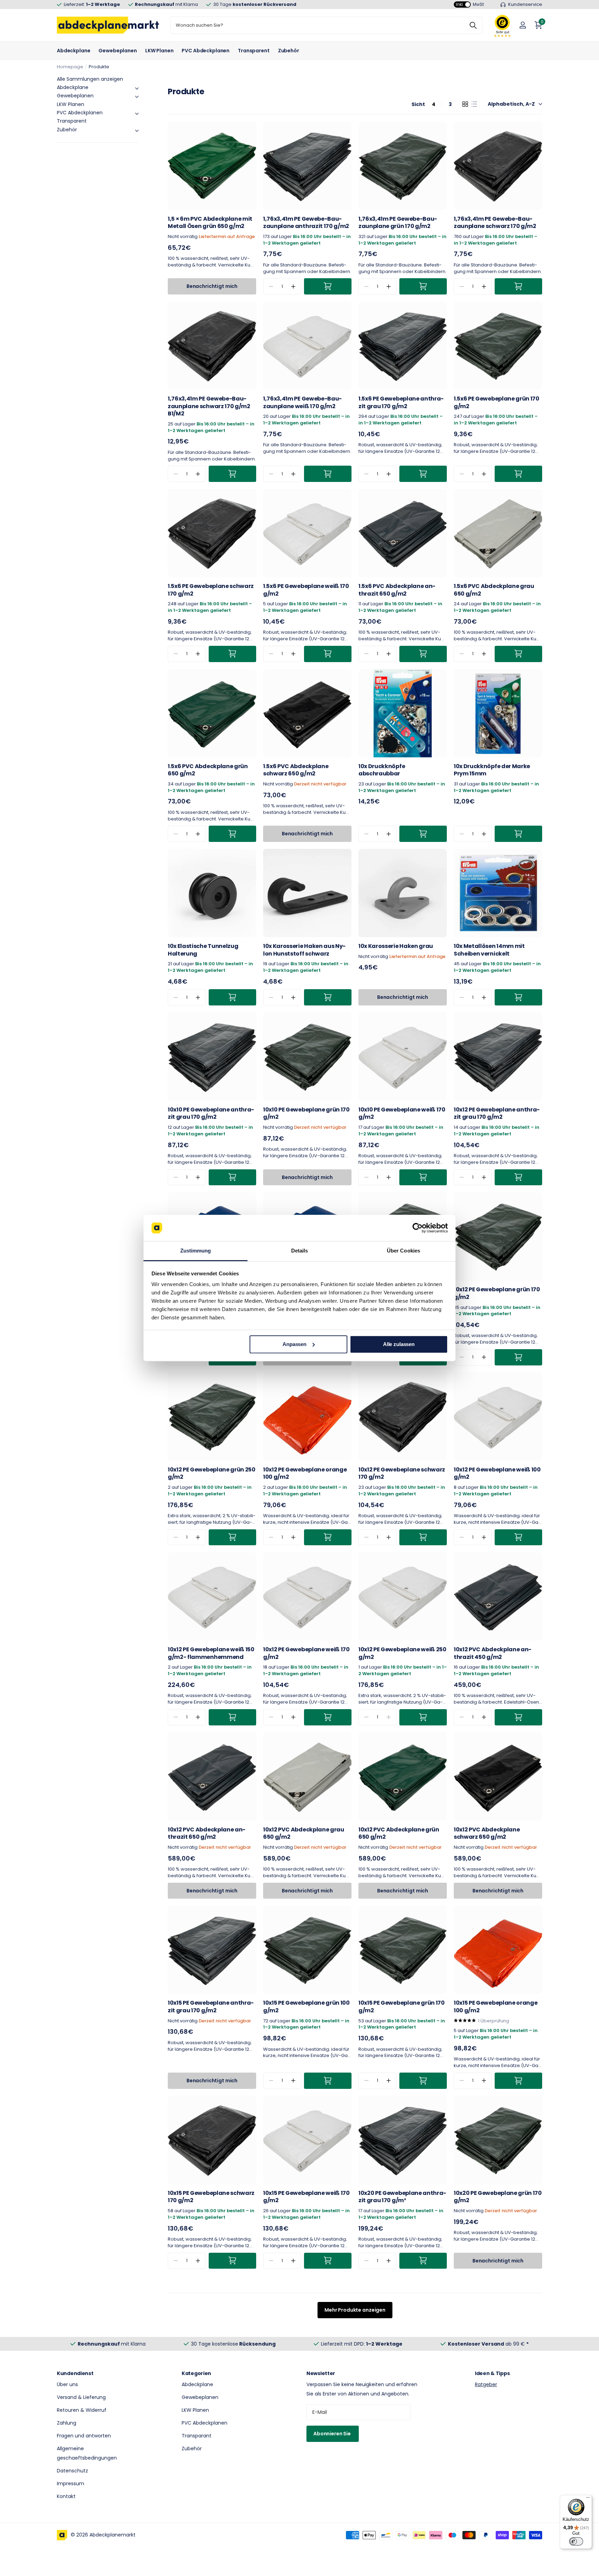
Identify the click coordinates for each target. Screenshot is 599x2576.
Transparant (197, 2436)
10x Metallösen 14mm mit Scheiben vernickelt (489, 950)
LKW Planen (159, 51)
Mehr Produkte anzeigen (355, 2310)
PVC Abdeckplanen (206, 51)
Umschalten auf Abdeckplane (137, 88)
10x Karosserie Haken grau (396, 946)
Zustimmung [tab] (196, 1251)
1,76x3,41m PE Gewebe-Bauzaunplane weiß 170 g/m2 (302, 402)
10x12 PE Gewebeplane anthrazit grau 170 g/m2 (497, 1113)
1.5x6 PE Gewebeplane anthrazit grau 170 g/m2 (401, 402)
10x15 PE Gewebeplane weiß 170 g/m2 (306, 2197)
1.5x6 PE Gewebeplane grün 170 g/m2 (497, 402)
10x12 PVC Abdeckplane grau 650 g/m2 (304, 1833)
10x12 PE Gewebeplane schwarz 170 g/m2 (402, 1473)
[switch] (576, 2541)
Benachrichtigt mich (212, 286)
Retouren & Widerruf (82, 2410)
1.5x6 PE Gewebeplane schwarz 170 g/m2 (211, 590)
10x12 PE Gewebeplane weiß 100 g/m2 (497, 1473)
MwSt (470, 4)
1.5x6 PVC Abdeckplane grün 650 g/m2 (208, 770)
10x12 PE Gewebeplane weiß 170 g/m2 (306, 1653)
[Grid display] (465, 104)
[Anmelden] (523, 25)
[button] (293, 286)
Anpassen (294, 1344)
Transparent (254, 51)
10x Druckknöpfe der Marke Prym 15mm (492, 770)
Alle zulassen (399, 1344)
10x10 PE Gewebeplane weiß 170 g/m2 (402, 1113)
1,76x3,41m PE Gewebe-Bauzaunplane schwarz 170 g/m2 (495, 223)
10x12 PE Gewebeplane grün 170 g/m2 (497, 1293)
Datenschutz (72, 2471)
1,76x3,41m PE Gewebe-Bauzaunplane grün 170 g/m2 (398, 223)
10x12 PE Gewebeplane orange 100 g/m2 (305, 1473)
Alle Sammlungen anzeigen (90, 79)
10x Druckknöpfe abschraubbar (382, 770)
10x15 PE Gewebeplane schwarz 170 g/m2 (211, 2197)
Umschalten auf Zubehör (137, 131)
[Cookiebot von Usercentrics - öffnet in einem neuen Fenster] (418, 1228)
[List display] (474, 104)
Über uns (67, 2384)
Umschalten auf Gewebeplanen (137, 97)
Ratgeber (486, 2384)
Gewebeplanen (118, 51)
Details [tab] (300, 1251)
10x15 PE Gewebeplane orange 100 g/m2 (496, 2007)
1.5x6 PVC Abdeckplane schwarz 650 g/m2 (296, 770)
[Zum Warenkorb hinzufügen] (328, 286)
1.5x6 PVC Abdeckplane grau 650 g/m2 (494, 590)
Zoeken (473, 25)
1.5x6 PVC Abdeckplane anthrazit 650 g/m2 (397, 590)
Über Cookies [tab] (403, 1251)
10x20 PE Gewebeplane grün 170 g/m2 (498, 2197)
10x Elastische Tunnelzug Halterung (203, 950)
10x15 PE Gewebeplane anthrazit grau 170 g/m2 (211, 2007)
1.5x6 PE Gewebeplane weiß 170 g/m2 (306, 590)
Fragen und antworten (84, 2436)
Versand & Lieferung (81, 2397)
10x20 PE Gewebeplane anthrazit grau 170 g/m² (402, 2197)
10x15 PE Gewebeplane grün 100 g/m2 (306, 2007)
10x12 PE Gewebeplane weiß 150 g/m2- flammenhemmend (211, 1653)
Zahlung (67, 2423)
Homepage (70, 67)
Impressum (71, 2483)
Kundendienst (75, 2373)
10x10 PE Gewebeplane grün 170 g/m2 (306, 1113)
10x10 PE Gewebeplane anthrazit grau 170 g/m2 (211, 1113)
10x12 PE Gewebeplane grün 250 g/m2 (212, 1473)
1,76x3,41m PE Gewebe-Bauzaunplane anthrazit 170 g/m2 (306, 223)
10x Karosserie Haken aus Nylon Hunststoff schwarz (304, 950)
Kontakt (66, 2496)
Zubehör (289, 51)
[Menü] (588, 2499)
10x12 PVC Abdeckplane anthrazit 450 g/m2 (493, 1653)
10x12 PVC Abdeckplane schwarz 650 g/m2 (487, 1833)
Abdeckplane (73, 51)
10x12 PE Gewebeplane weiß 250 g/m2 (402, 1653)
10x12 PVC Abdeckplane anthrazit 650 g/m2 (207, 1833)
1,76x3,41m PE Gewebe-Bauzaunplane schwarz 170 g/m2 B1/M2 (209, 406)
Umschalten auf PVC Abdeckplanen (137, 114)
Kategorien (196, 2373)
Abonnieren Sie (333, 2434)
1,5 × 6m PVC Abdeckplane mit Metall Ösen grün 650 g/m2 (210, 223)
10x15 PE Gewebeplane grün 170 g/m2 (402, 2007)
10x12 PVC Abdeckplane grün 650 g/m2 (399, 1833)
